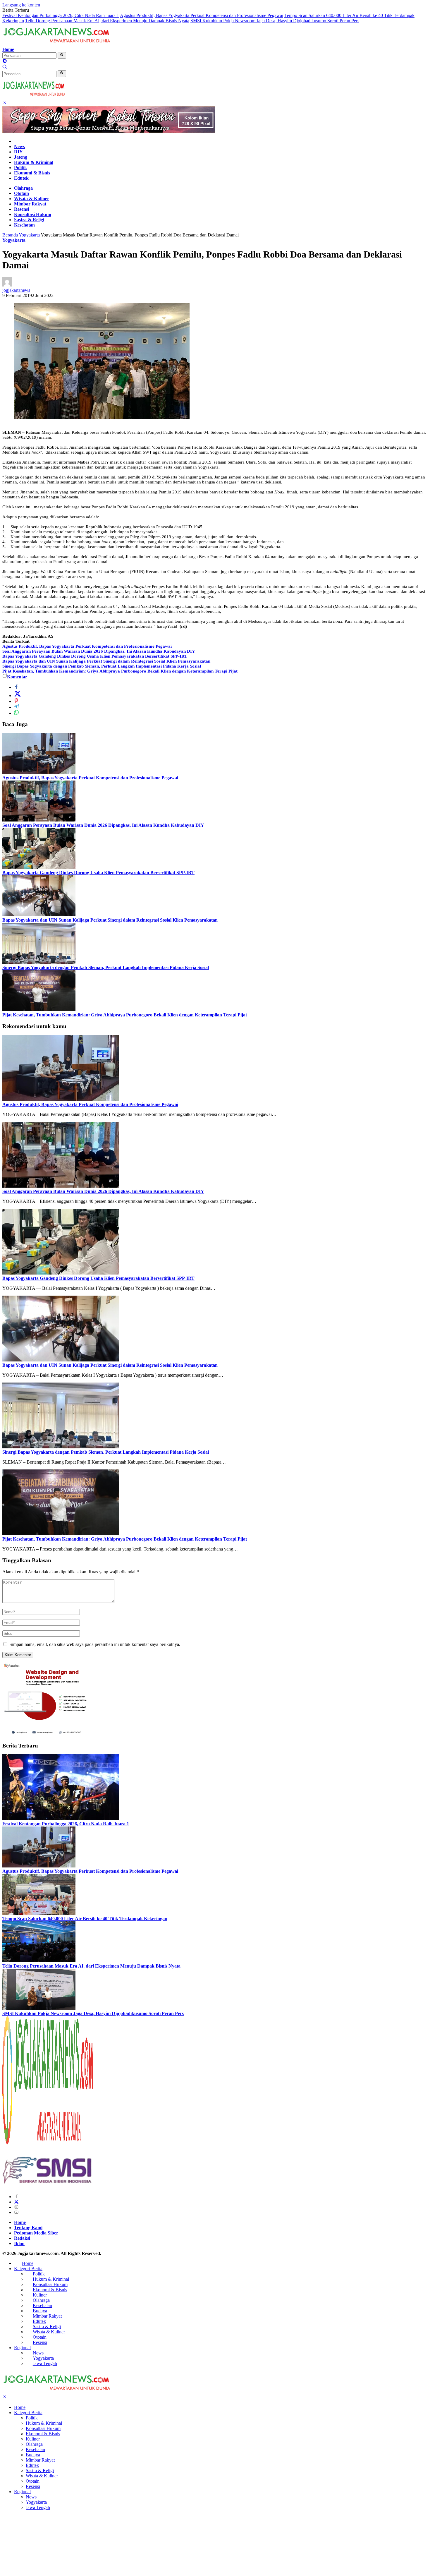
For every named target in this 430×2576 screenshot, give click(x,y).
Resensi (21, 209)
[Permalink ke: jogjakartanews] (7, 285)
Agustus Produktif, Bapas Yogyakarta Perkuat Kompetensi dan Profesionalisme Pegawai (202, 15)
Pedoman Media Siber (36, 2233)
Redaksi (22, 2238)
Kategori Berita (28, 2269)
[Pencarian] (5, 67)
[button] (62, 55)
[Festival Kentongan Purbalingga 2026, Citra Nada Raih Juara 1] (61, 1818)
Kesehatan (24, 225)
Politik (20, 168)
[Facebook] (16, 2197)
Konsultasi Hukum (33, 214)
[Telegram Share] (16, 707)
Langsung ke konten (21, 5)
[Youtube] (16, 2212)
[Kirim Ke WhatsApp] (16, 713)
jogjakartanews (16, 290)
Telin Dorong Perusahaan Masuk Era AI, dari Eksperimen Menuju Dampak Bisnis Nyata (107, 21)
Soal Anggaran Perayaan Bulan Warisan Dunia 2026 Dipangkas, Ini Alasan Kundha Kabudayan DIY (99, 651)
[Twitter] (16, 2202)
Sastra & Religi (29, 220)
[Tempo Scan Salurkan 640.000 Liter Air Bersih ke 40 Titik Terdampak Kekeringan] (39, 1913)
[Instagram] (16, 2207)
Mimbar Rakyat (30, 204)
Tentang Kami (28, 2228)
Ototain (21, 193)
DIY (18, 152)
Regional (22, 2348)
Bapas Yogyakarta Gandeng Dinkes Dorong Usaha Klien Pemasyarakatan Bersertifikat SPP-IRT (95, 656)
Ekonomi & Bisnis (32, 173)
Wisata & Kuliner (32, 199)
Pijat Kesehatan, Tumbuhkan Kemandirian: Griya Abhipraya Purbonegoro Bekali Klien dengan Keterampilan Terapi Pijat (120, 671)
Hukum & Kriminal (34, 162)
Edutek (21, 178)
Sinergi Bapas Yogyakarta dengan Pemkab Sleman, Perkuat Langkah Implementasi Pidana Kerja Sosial (102, 666)
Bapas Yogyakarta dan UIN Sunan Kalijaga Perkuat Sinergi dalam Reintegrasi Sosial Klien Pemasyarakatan (106, 661)
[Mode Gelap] (5, 62)
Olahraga (23, 188)
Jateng (21, 157)
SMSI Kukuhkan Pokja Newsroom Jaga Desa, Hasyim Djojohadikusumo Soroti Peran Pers (275, 21)
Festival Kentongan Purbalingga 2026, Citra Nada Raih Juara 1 (61, 15)
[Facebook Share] (16, 687)
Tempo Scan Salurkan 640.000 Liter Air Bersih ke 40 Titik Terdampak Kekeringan (85, 1919)
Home (8, 49)
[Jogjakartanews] (57, 44)
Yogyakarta (14, 240)
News (19, 146)
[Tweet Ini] (18, 696)
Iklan (19, 2243)
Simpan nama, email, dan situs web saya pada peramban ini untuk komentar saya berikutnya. (95, 1644)
